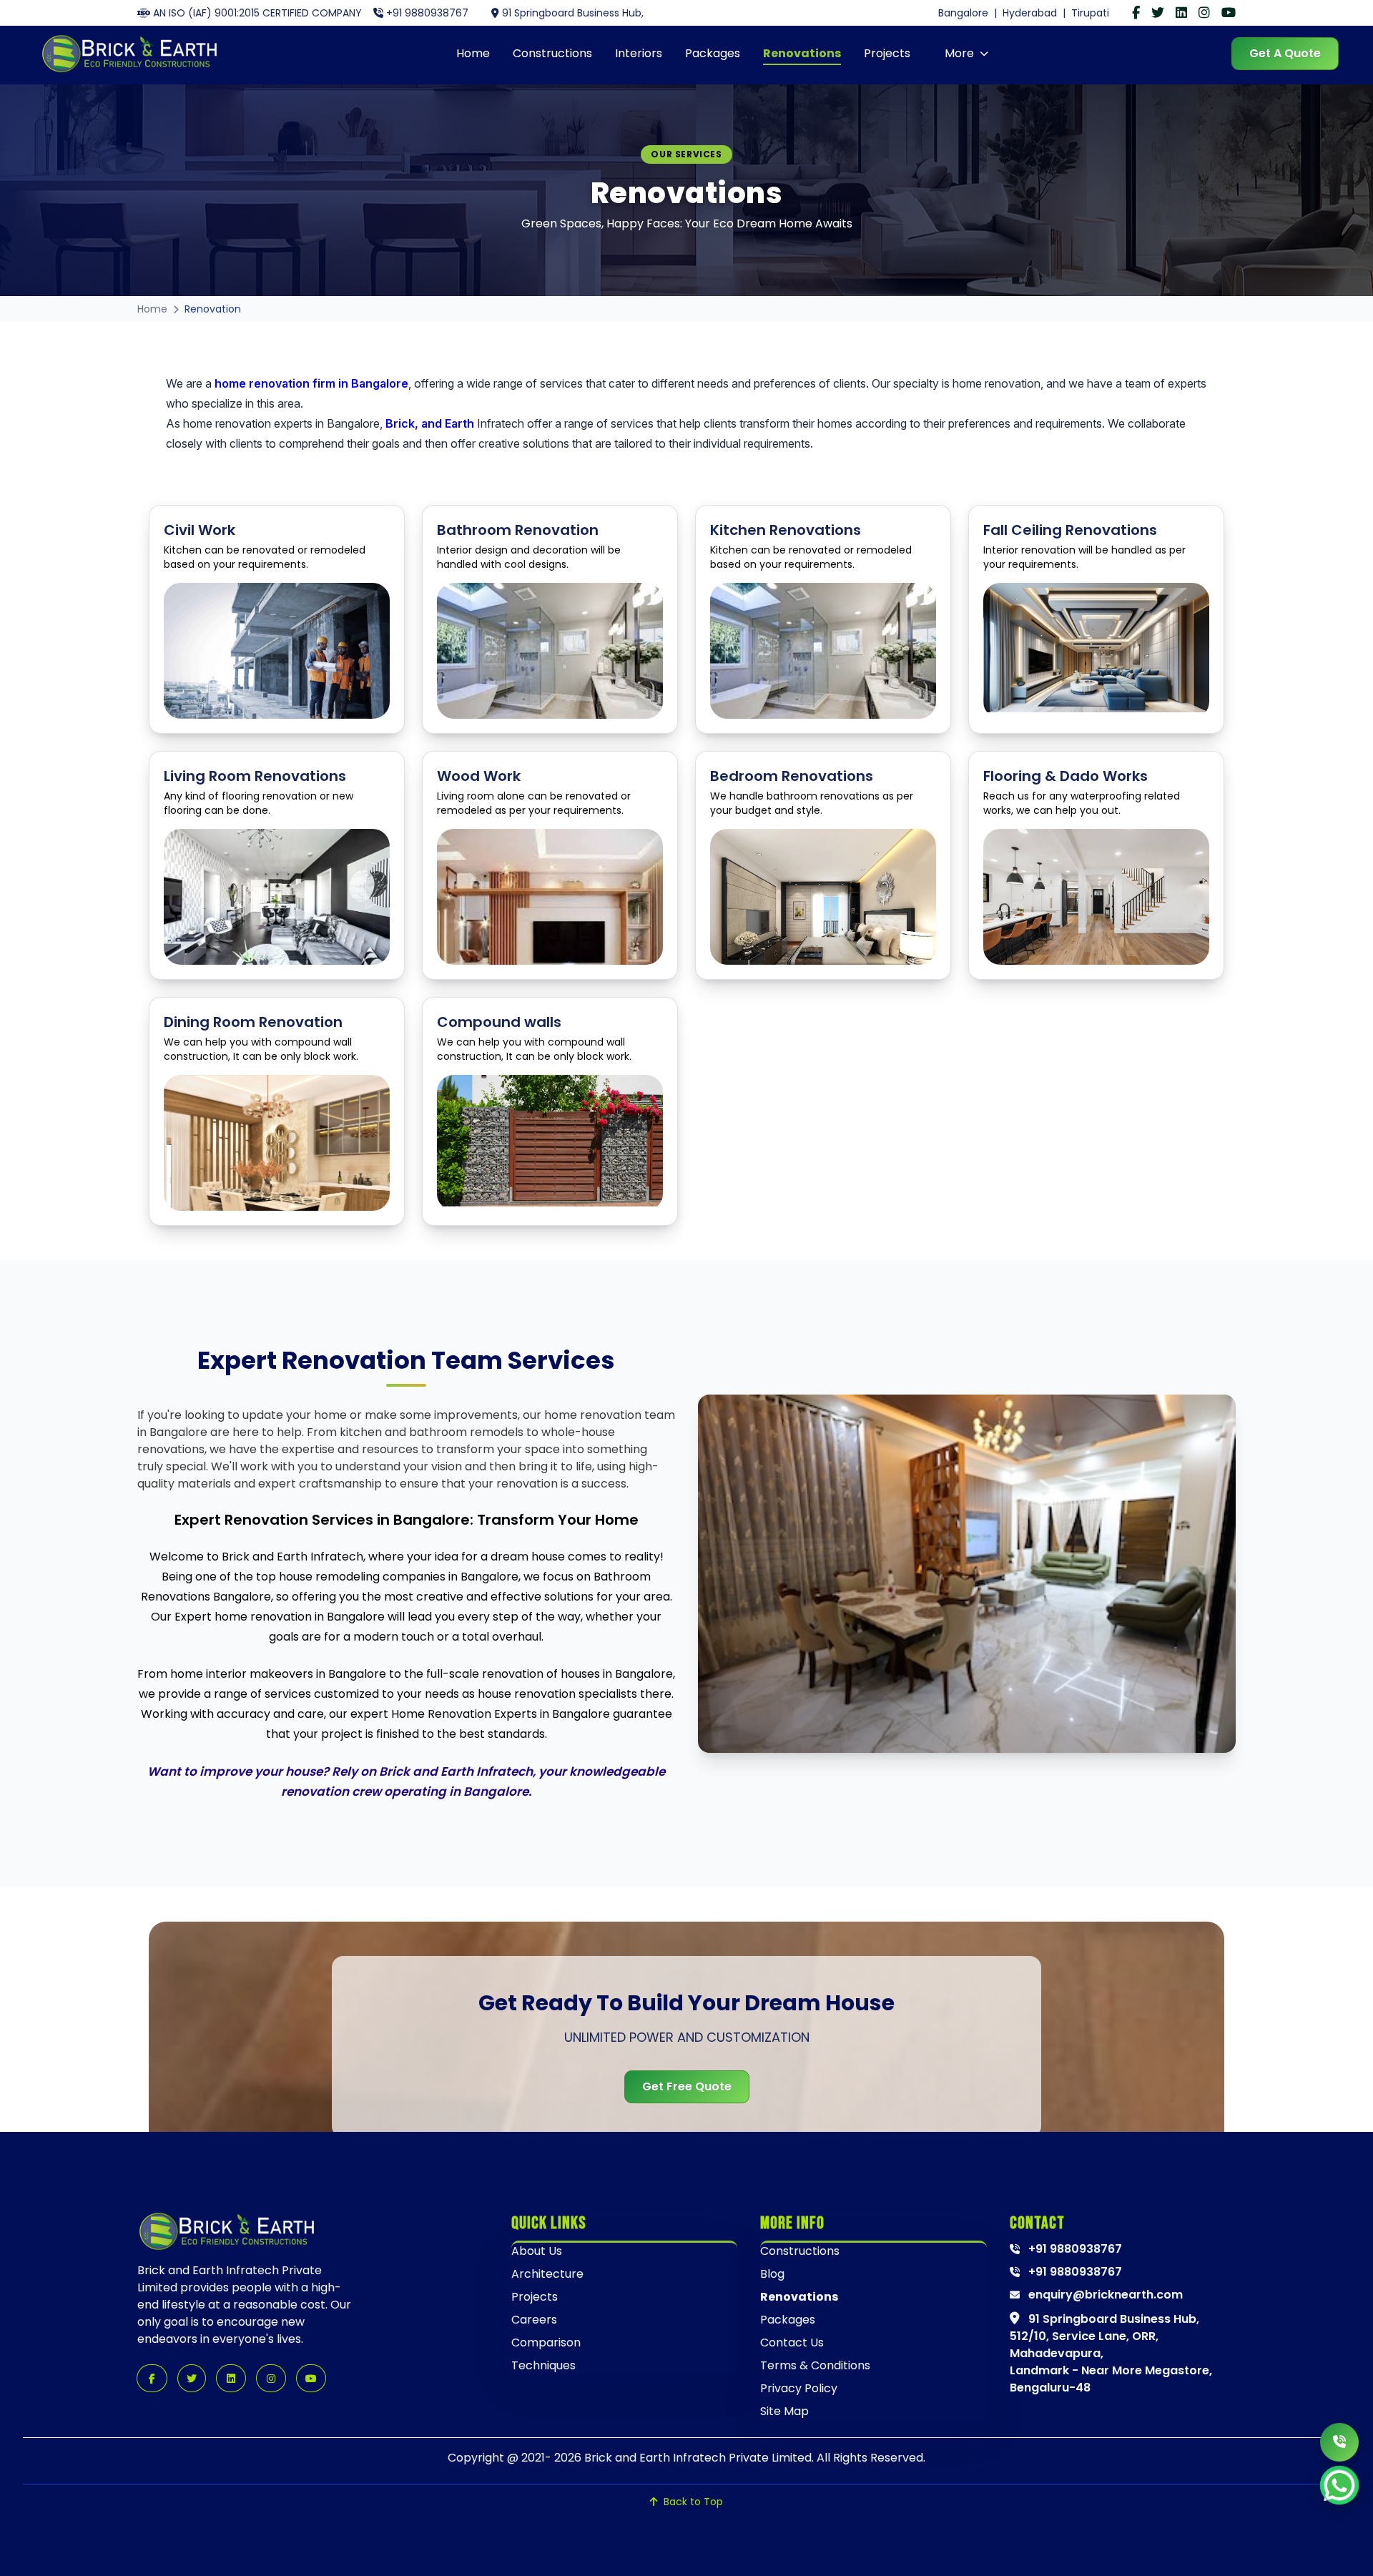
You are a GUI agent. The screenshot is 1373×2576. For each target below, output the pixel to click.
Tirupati (1090, 13)
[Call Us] (1339, 2442)
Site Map (784, 2411)
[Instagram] (1204, 13)
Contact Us (792, 2343)
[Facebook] (1136, 13)
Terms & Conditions (815, 2365)
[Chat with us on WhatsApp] (1339, 2485)
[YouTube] (1229, 13)
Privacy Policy (799, 2388)
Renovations (802, 53)
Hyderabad (1030, 13)
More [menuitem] (959, 53)
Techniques (543, 2365)
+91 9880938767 (427, 13)
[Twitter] (1158, 13)
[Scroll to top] (1342, 2548)
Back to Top (693, 2502)
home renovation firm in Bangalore (311, 383)
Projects (887, 53)
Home (473, 53)
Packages (713, 53)
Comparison (546, 2343)
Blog (772, 2274)
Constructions (552, 53)
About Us (537, 2251)
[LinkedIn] (1181, 13)
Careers (534, 2320)
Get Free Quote (687, 2086)
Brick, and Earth (430, 423)
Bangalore (963, 13)
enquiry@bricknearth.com (1104, 2295)
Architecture (547, 2274)
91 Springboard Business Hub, (573, 13)
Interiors (639, 53)
